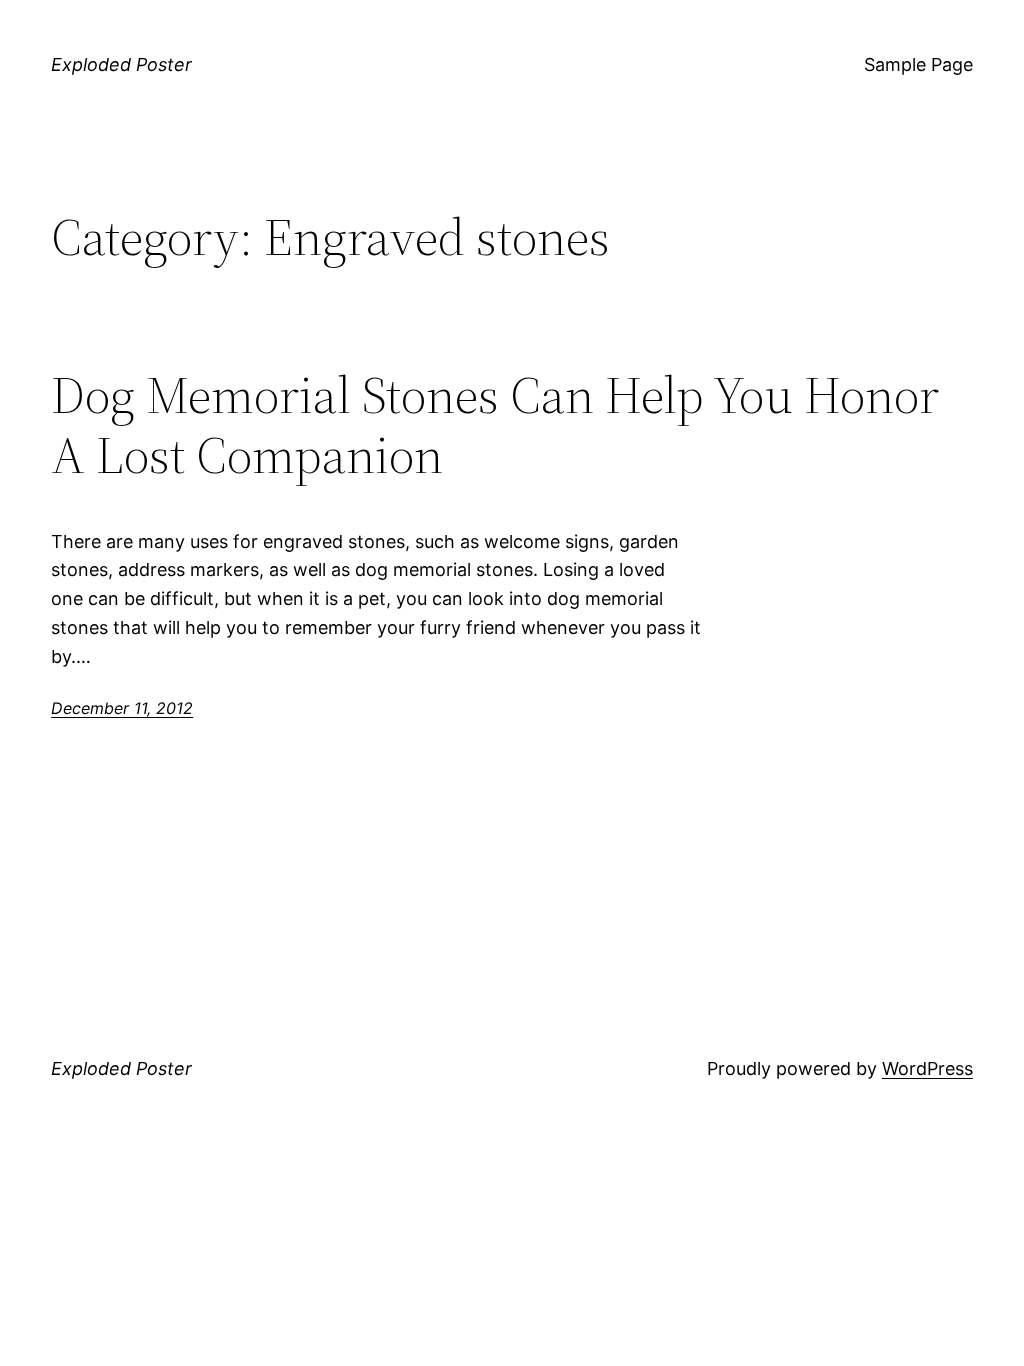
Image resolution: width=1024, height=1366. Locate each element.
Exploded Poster (121, 64)
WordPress (927, 1068)
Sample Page (918, 64)
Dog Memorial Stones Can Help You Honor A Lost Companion (495, 425)
